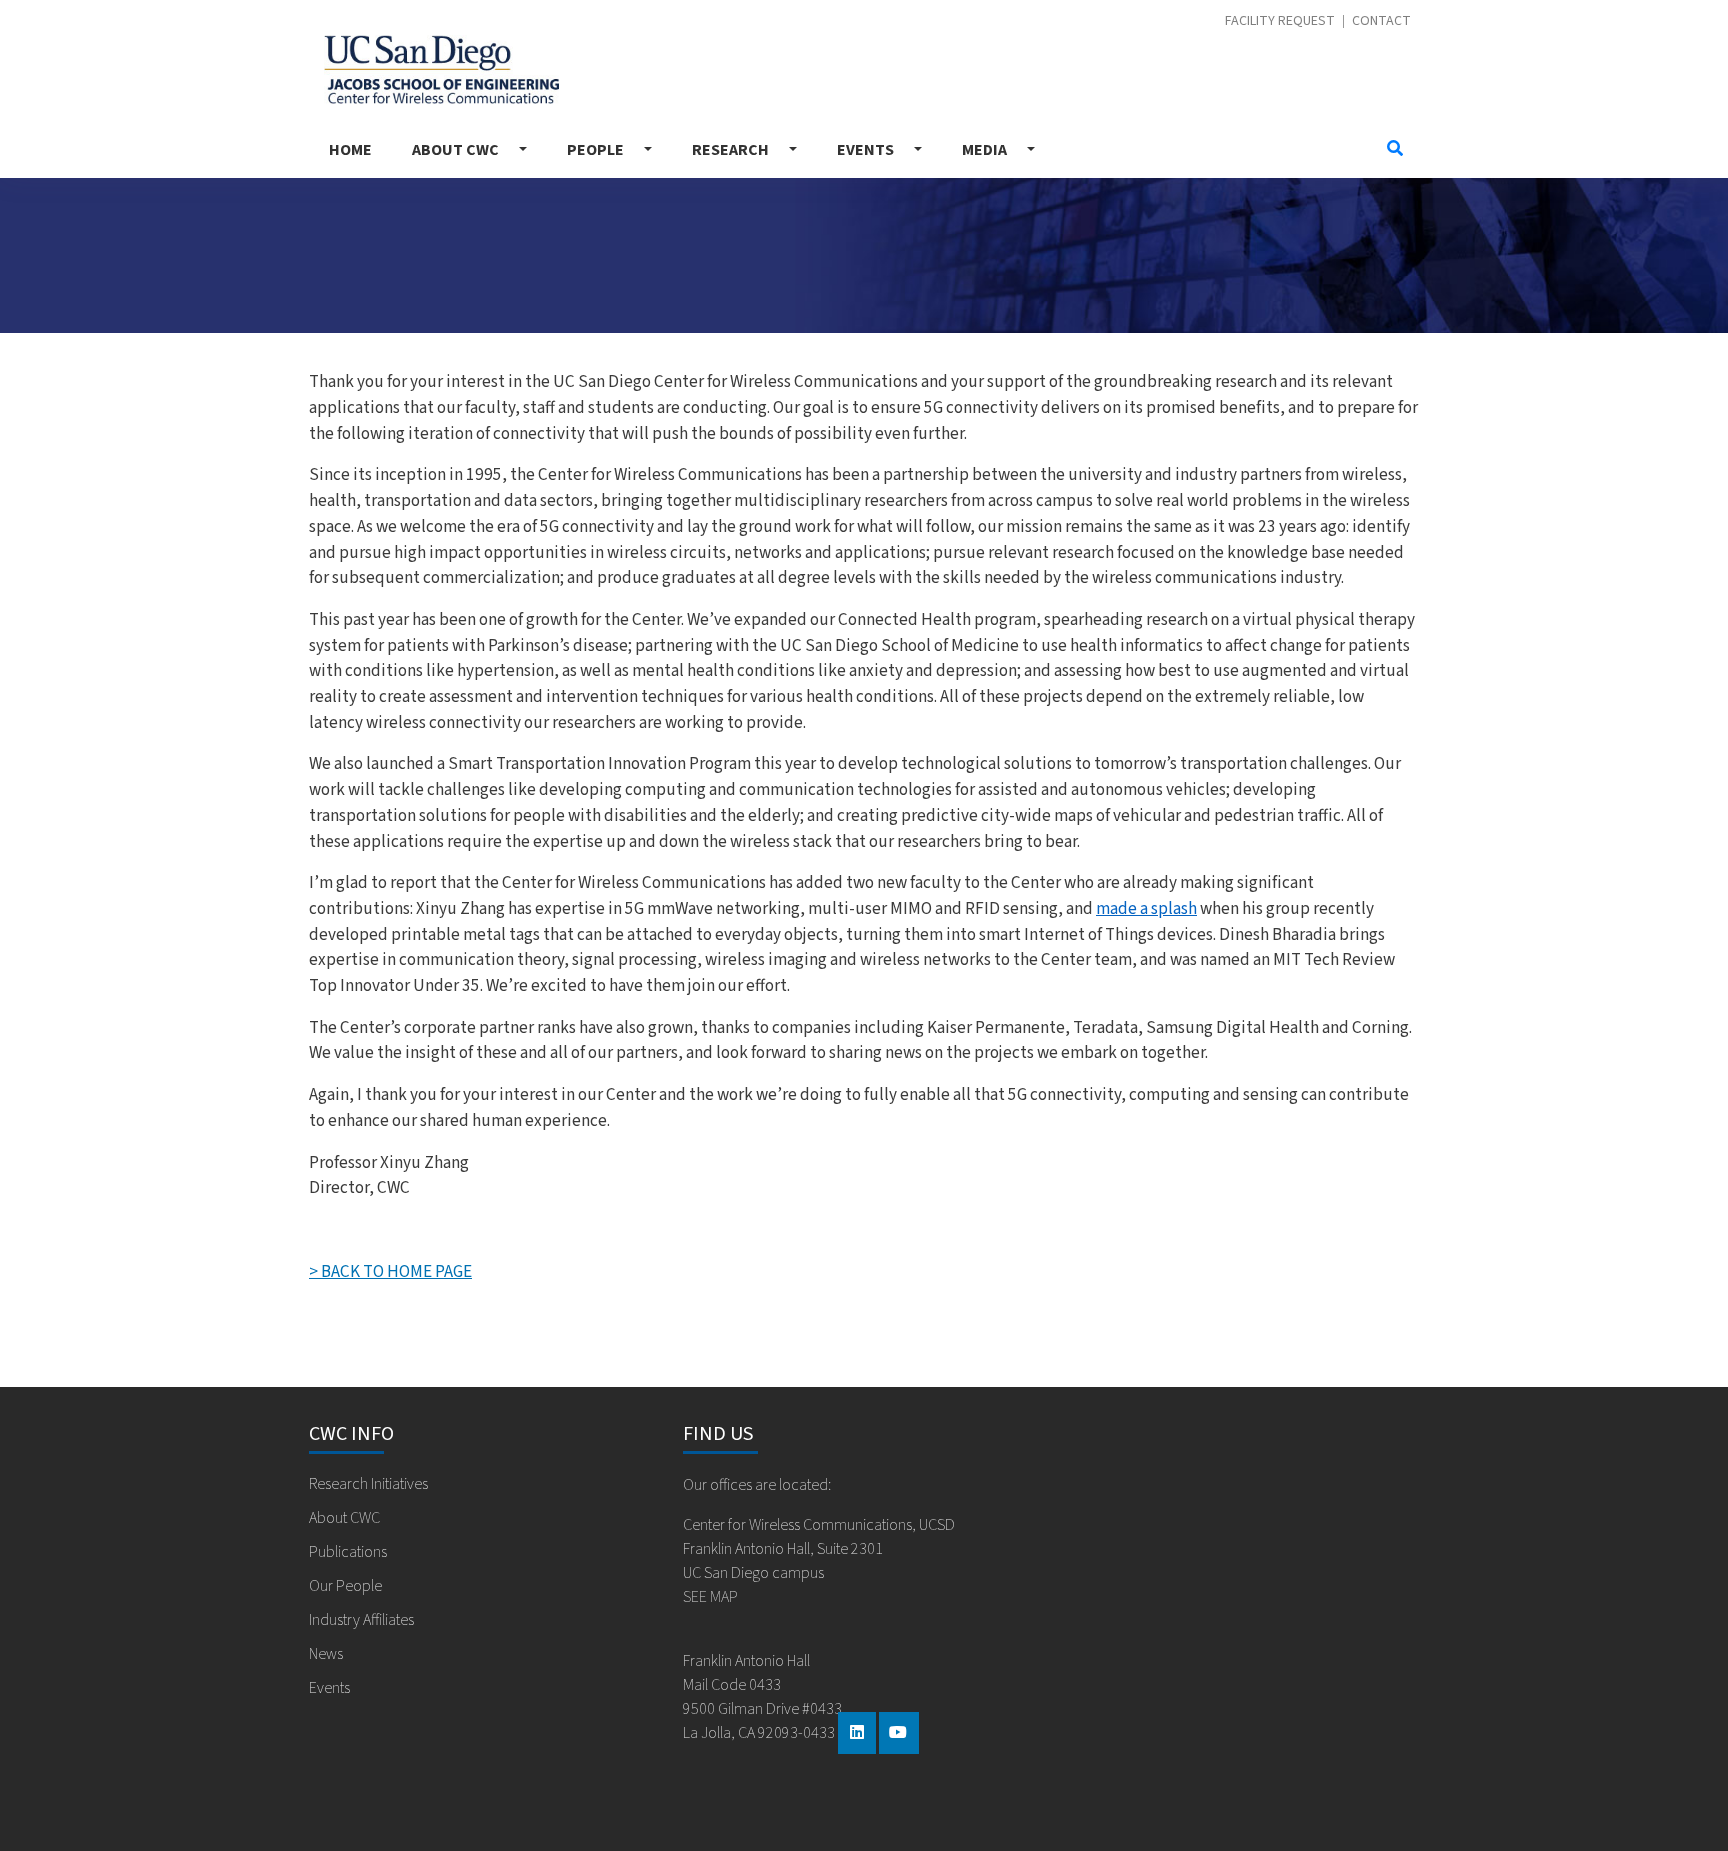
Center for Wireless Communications (434, 64)
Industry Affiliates (361, 1620)
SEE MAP (710, 1597)
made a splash (1146, 908)
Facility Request (1280, 21)
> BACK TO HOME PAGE (390, 1271)
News (326, 1654)
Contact (1381, 21)
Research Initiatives (368, 1484)
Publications (348, 1552)
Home (350, 150)
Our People (345, 1586)
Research (730, 150)
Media (984, 150)
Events (865, 150)
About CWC (455, 150)
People (595, 150)
